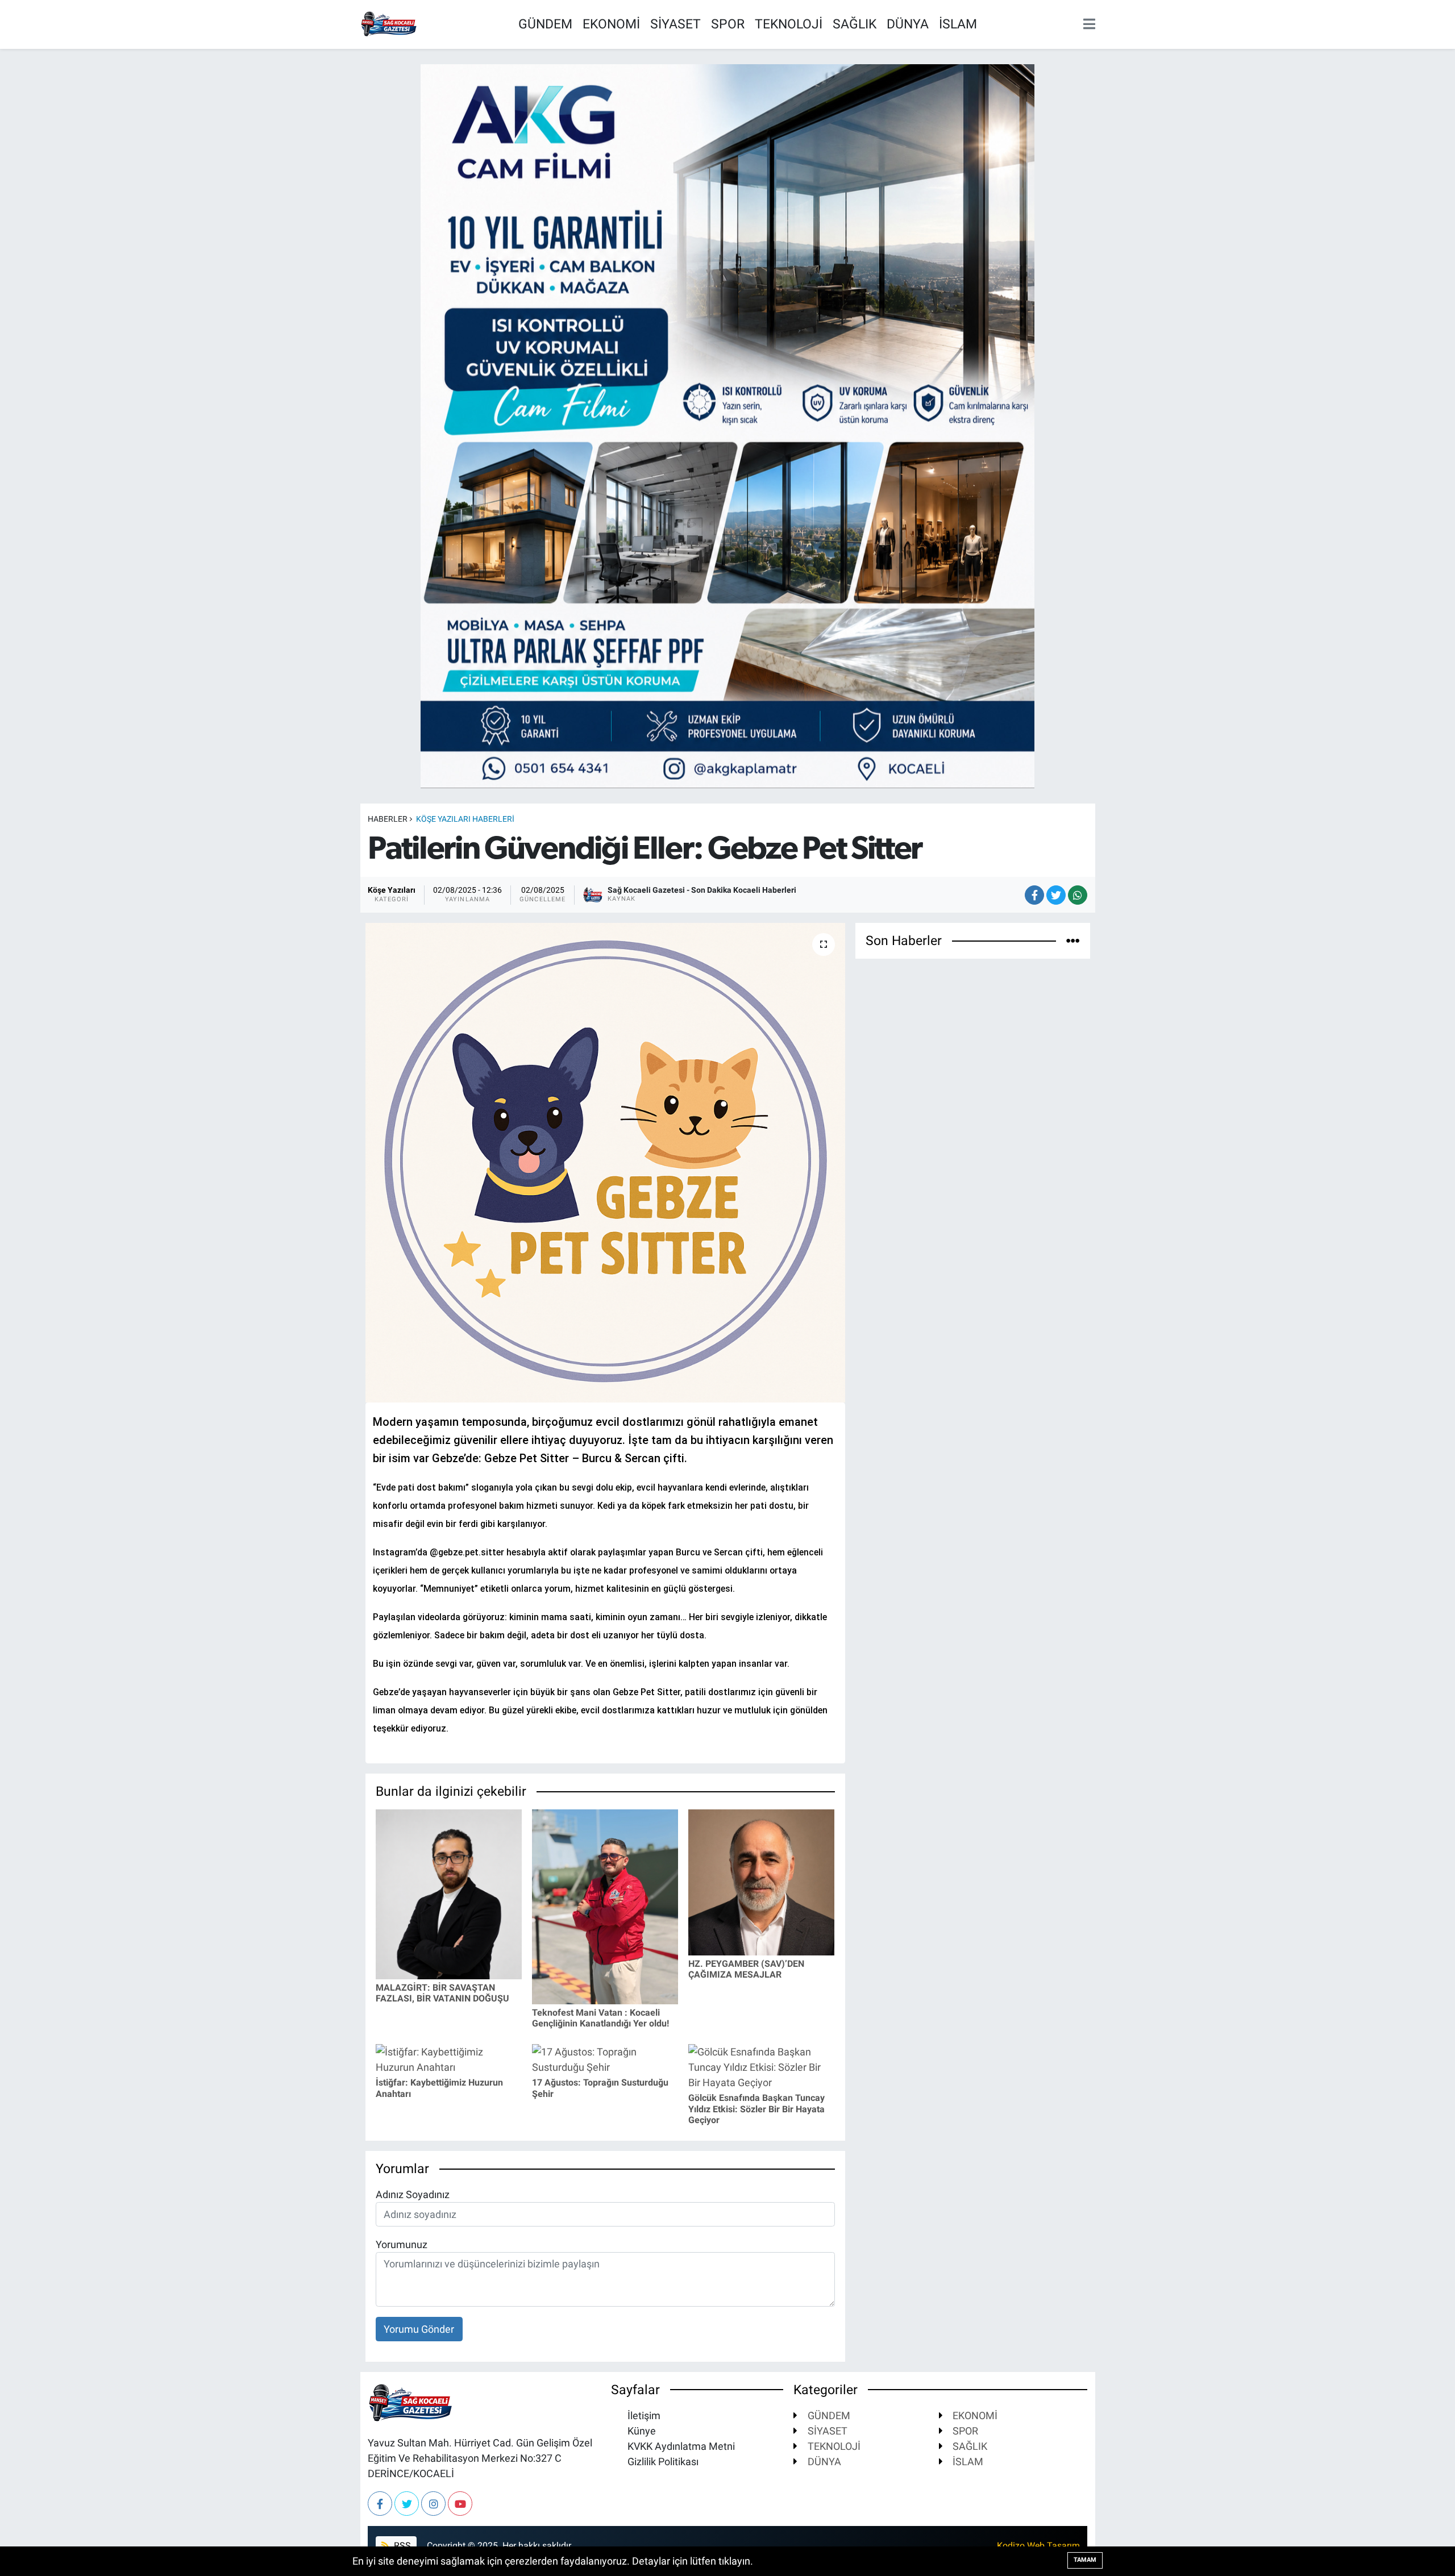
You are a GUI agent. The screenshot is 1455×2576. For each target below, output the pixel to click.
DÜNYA (908, 24)
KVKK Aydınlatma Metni (680, 2446)
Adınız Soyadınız (413, 2194)
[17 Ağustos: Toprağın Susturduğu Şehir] (605, 2059)
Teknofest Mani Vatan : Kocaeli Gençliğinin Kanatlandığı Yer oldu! (600, 2018)
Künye (641, 2431)
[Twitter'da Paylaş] (1056, 895)
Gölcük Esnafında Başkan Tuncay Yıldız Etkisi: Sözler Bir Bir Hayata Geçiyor (756, 2109)
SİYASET (675, 24)
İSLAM (958, 24)
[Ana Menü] (1087, 25)
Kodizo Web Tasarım (1038, 2546)
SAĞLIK (855, 24)
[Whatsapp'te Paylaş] (1078, 895)
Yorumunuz (402, 2244)
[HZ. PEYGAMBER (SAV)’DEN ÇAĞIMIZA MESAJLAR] (761, 1881)
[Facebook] (380, 2504)
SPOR (728, 24)
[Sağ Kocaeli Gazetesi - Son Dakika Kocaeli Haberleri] (389, 23)
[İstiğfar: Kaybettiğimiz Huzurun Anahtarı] (449, 2059)
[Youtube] (460, 2504)
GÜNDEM (545, 24)
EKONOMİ (611, 24)
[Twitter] (407, 2504)
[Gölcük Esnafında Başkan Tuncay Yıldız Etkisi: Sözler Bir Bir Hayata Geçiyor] (761, 2066)
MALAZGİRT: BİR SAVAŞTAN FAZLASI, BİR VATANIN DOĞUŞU (442, 1993)
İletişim (643, 2415)
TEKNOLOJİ (789, 24)
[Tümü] (1073, 941)
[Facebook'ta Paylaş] (1034, 895)
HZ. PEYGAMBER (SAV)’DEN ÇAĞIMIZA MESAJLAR (746, 1969)
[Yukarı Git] (1421, 2542)
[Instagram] (433, 2504)
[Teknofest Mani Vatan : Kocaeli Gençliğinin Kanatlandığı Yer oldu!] (605, 1906)
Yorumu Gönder (419, 2329)
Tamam (1085, 2560)
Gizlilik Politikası (662, 2461)
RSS (401, 2546)
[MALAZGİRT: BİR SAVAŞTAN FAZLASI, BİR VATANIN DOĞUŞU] (449, 1893)
